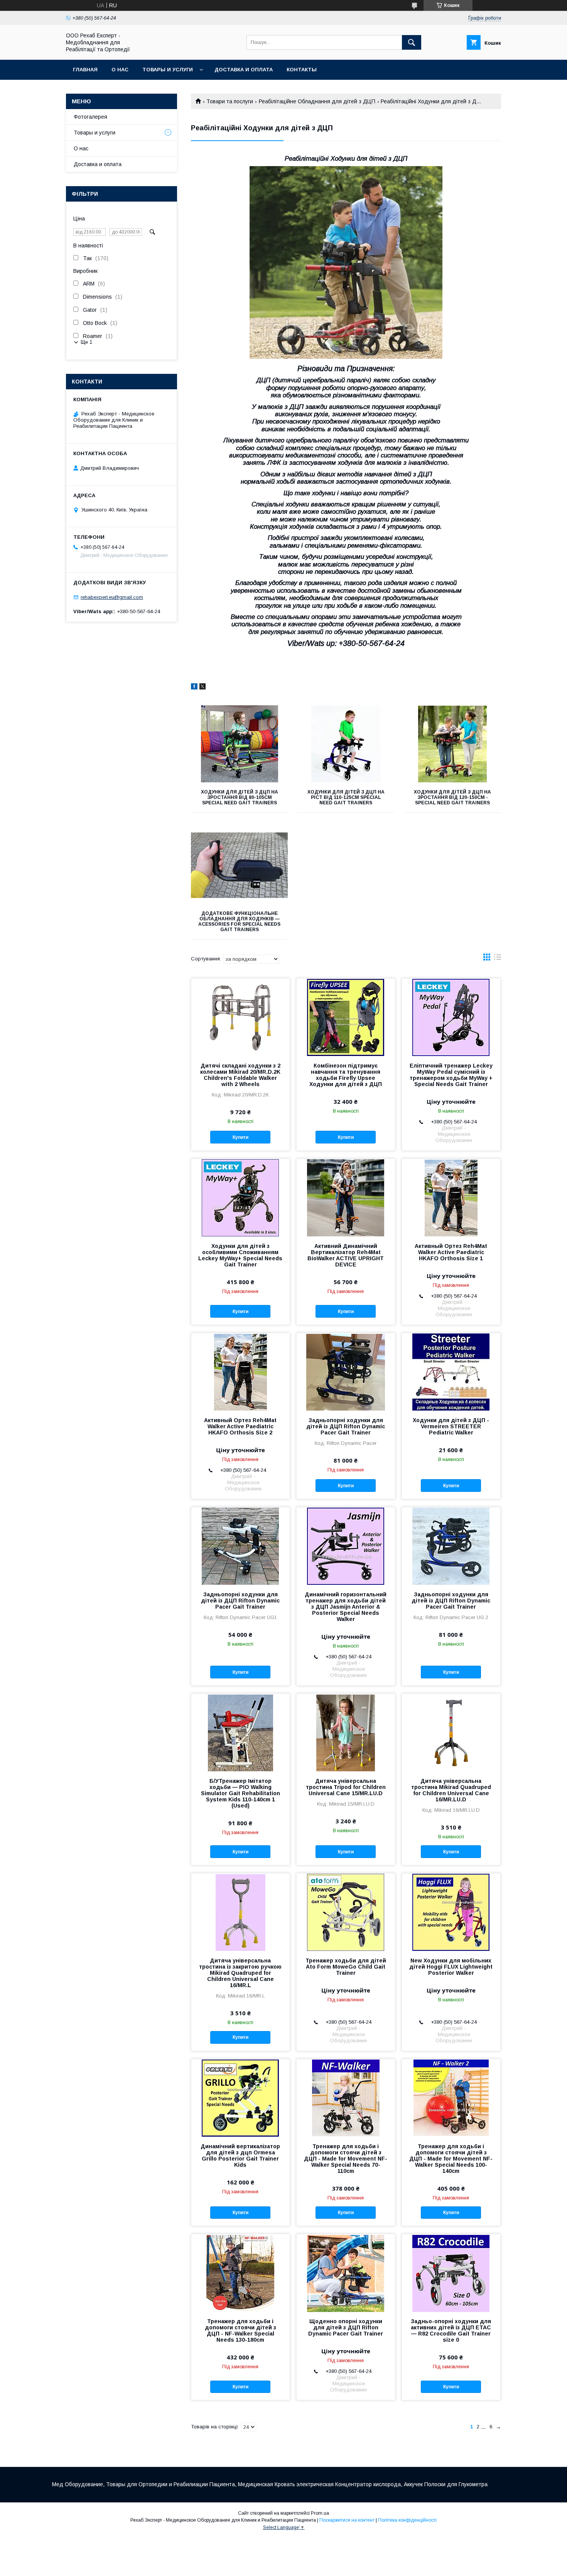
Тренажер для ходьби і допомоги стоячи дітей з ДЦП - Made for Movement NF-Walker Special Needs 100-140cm (451, 2159)
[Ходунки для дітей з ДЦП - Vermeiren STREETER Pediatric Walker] (451, 1372)
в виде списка (498, 959)
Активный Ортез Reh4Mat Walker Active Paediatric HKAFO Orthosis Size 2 (240, 1426)
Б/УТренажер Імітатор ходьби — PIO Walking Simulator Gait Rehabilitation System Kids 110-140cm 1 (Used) (240, 1793)
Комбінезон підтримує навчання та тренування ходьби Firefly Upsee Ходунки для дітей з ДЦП (346, 1075)
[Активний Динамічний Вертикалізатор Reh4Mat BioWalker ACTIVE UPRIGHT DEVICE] (346, 1197)
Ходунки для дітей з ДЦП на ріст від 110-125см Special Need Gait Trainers (346, 797)
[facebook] (194, 688)
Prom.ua (320, 2513)
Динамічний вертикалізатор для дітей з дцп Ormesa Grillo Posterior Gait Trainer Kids (240, 2156)
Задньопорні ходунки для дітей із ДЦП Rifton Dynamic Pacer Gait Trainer (346, 1426)
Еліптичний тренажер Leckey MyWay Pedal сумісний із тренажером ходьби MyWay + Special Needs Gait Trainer (451, 1075)
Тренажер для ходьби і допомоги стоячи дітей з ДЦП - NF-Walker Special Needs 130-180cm (240, 2331)
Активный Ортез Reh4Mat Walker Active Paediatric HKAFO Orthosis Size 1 (451, 1252)
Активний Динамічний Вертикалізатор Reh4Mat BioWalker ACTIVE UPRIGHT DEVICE (346, 1255)
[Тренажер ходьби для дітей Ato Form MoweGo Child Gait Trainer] (346, 1912)
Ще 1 (86, 342)
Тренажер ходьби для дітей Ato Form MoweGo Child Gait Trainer (346, 1967)
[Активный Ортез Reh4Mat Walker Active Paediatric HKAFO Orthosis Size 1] (451, 1197)
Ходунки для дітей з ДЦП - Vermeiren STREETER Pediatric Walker (451, 1426)
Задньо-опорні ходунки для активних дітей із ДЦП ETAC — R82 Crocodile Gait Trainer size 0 (451, 2331)
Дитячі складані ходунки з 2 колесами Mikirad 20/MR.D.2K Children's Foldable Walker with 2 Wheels (240, 1075)
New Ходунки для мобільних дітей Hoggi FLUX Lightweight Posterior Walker (451, 1967)
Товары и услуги (168, 70)
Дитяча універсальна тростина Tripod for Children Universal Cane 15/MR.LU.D (346, 1787)
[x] (202, 688)
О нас (120, 70)
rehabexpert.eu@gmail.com (112, 597)
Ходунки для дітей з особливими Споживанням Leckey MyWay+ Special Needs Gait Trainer (240, 1255)
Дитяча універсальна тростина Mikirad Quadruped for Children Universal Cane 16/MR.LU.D (451, 1790)
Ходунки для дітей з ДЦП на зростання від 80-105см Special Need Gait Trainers (240, 797)
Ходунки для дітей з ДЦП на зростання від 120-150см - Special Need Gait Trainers (452, 797)
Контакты (302, 70)
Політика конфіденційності (407, 2520)
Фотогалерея (90, 117)
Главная (85, 70)
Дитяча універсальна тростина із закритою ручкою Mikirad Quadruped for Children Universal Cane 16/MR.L (240, 1973)
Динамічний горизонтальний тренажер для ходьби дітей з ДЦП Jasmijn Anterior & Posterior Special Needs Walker (346, 1607)
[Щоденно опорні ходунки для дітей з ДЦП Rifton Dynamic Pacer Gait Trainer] (346, 2273)
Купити (240, 1137)
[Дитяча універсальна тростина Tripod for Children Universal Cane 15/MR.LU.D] (346, 1732)
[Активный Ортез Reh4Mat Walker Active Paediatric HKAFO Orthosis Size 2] (240, 1372)
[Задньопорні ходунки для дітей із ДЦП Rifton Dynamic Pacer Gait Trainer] (346, 1372)
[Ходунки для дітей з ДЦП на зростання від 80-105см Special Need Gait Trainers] (239, 744)
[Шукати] (412, 42)
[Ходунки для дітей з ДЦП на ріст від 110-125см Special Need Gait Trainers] (346, 744)
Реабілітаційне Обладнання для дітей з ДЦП (317, 101)
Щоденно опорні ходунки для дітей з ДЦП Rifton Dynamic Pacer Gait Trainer (346, 2327)
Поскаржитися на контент (347, 2520)
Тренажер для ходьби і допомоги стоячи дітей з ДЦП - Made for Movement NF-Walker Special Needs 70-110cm (346, 2159)
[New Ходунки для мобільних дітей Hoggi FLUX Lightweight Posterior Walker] (451, 1912)
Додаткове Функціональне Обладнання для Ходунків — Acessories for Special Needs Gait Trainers (239, 921)
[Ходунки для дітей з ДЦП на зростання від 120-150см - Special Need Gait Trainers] (453, 744)
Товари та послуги (230, 101)
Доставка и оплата (244, 70)
